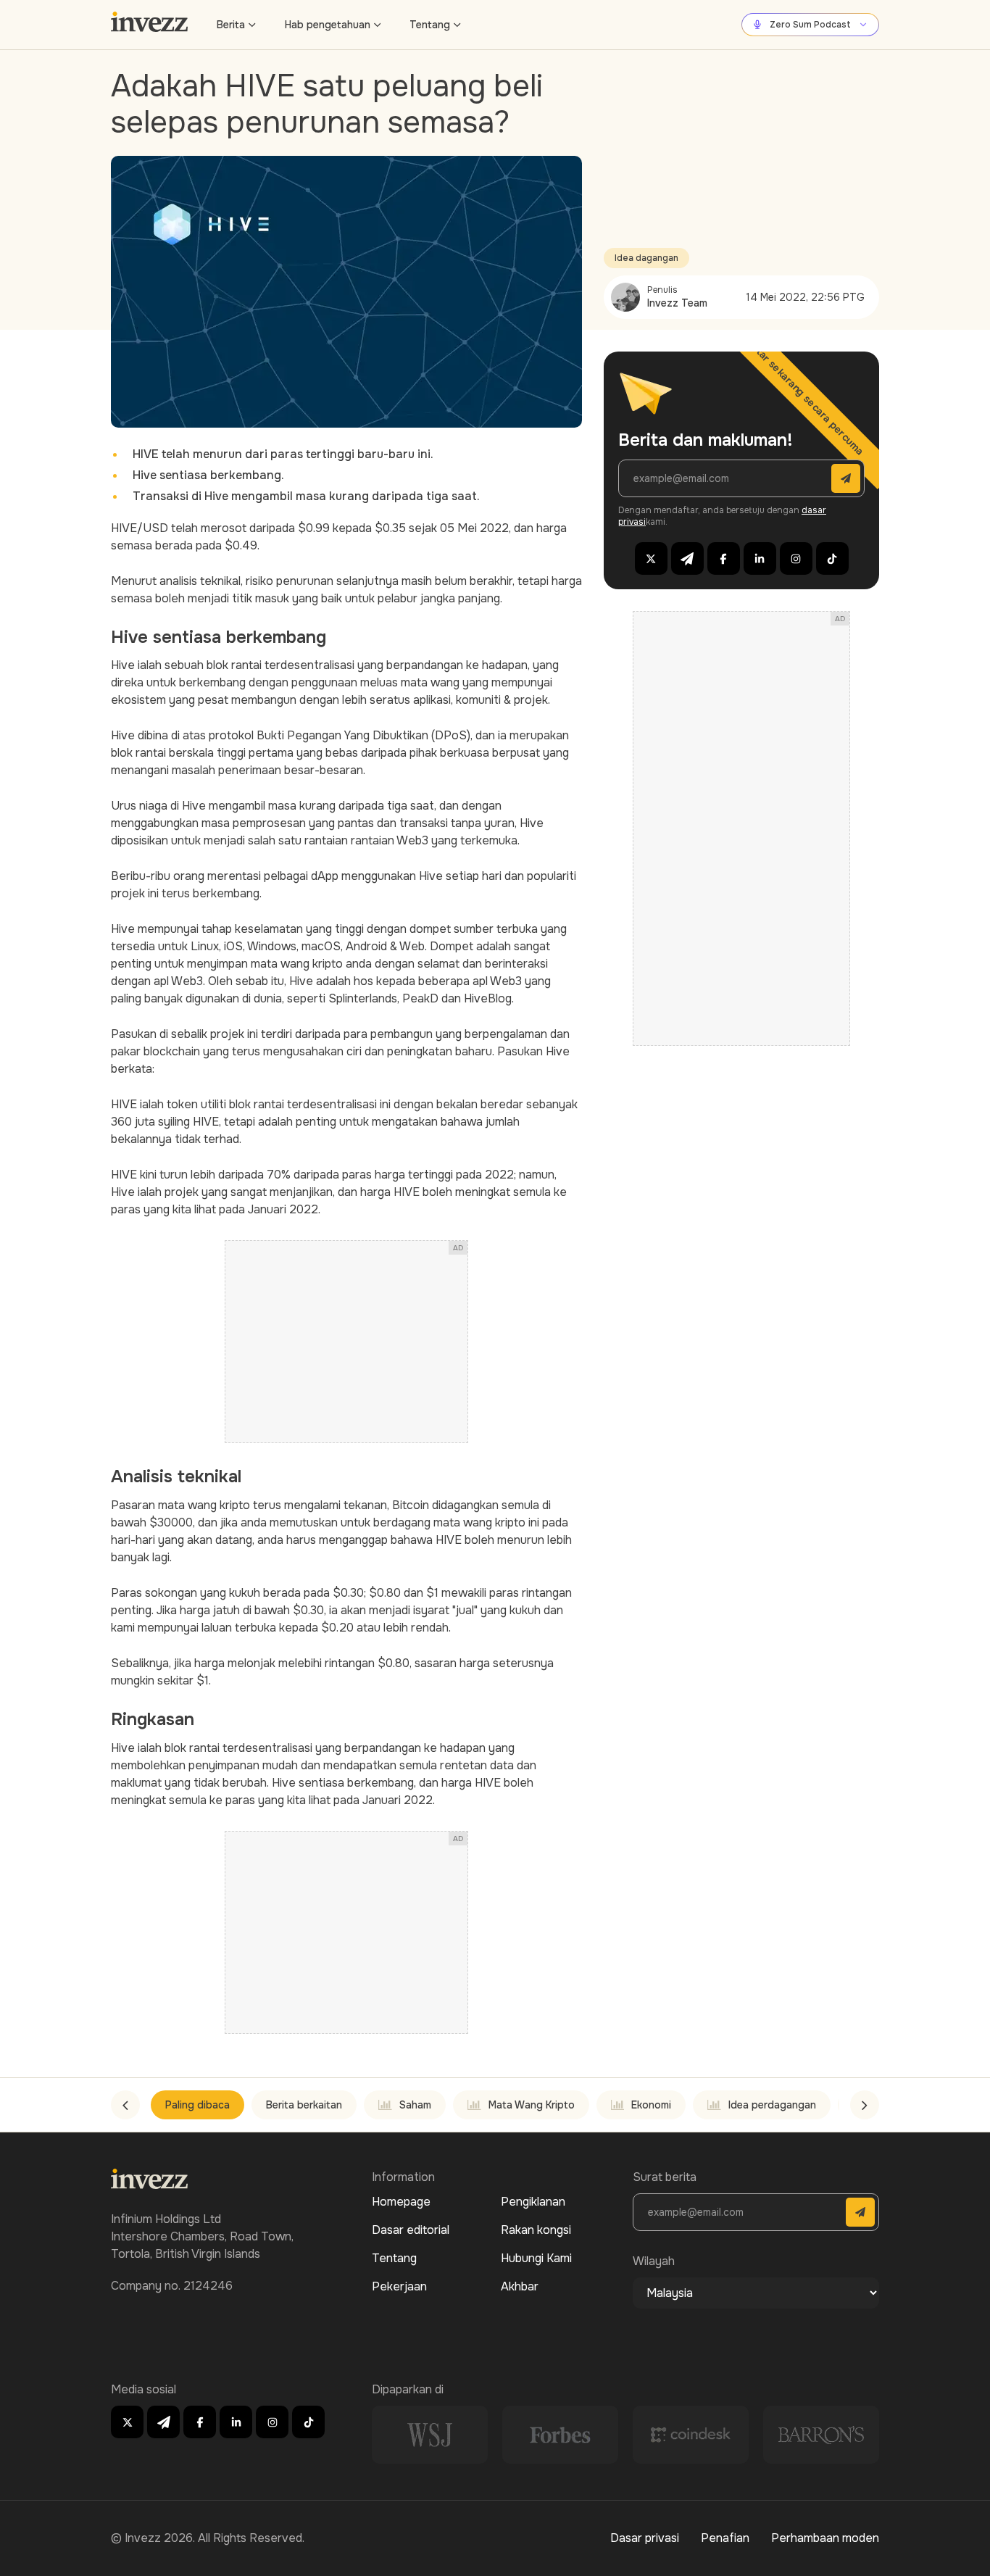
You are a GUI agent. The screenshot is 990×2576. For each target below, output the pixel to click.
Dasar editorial (411, 2230)
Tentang (430, 25)
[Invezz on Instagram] (796, 558)
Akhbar (520, 2286)
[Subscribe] (846, 478)
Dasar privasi (645, 2538)
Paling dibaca (197, 2105)
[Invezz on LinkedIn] (760, 558)
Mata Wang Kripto (532, 2105)
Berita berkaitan (304, 2105)
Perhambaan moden (825, 2538)
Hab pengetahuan (328, 25)
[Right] (865, 2105)
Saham (415, 2105)
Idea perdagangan (772, 2105)
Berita (231, 25)
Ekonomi (651, 2105)
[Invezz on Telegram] (687, 558)
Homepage (401, 2202)
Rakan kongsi (536, 2230)
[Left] (125, 2105)
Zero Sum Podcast (810, 25)
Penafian (725, 2538)
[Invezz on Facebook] (724, 558)
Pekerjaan (399, 2286)
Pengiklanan (533, 2202)
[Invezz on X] (651, 558)
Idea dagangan (646, 258)
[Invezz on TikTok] (832, 558)
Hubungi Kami (536, 2258)
